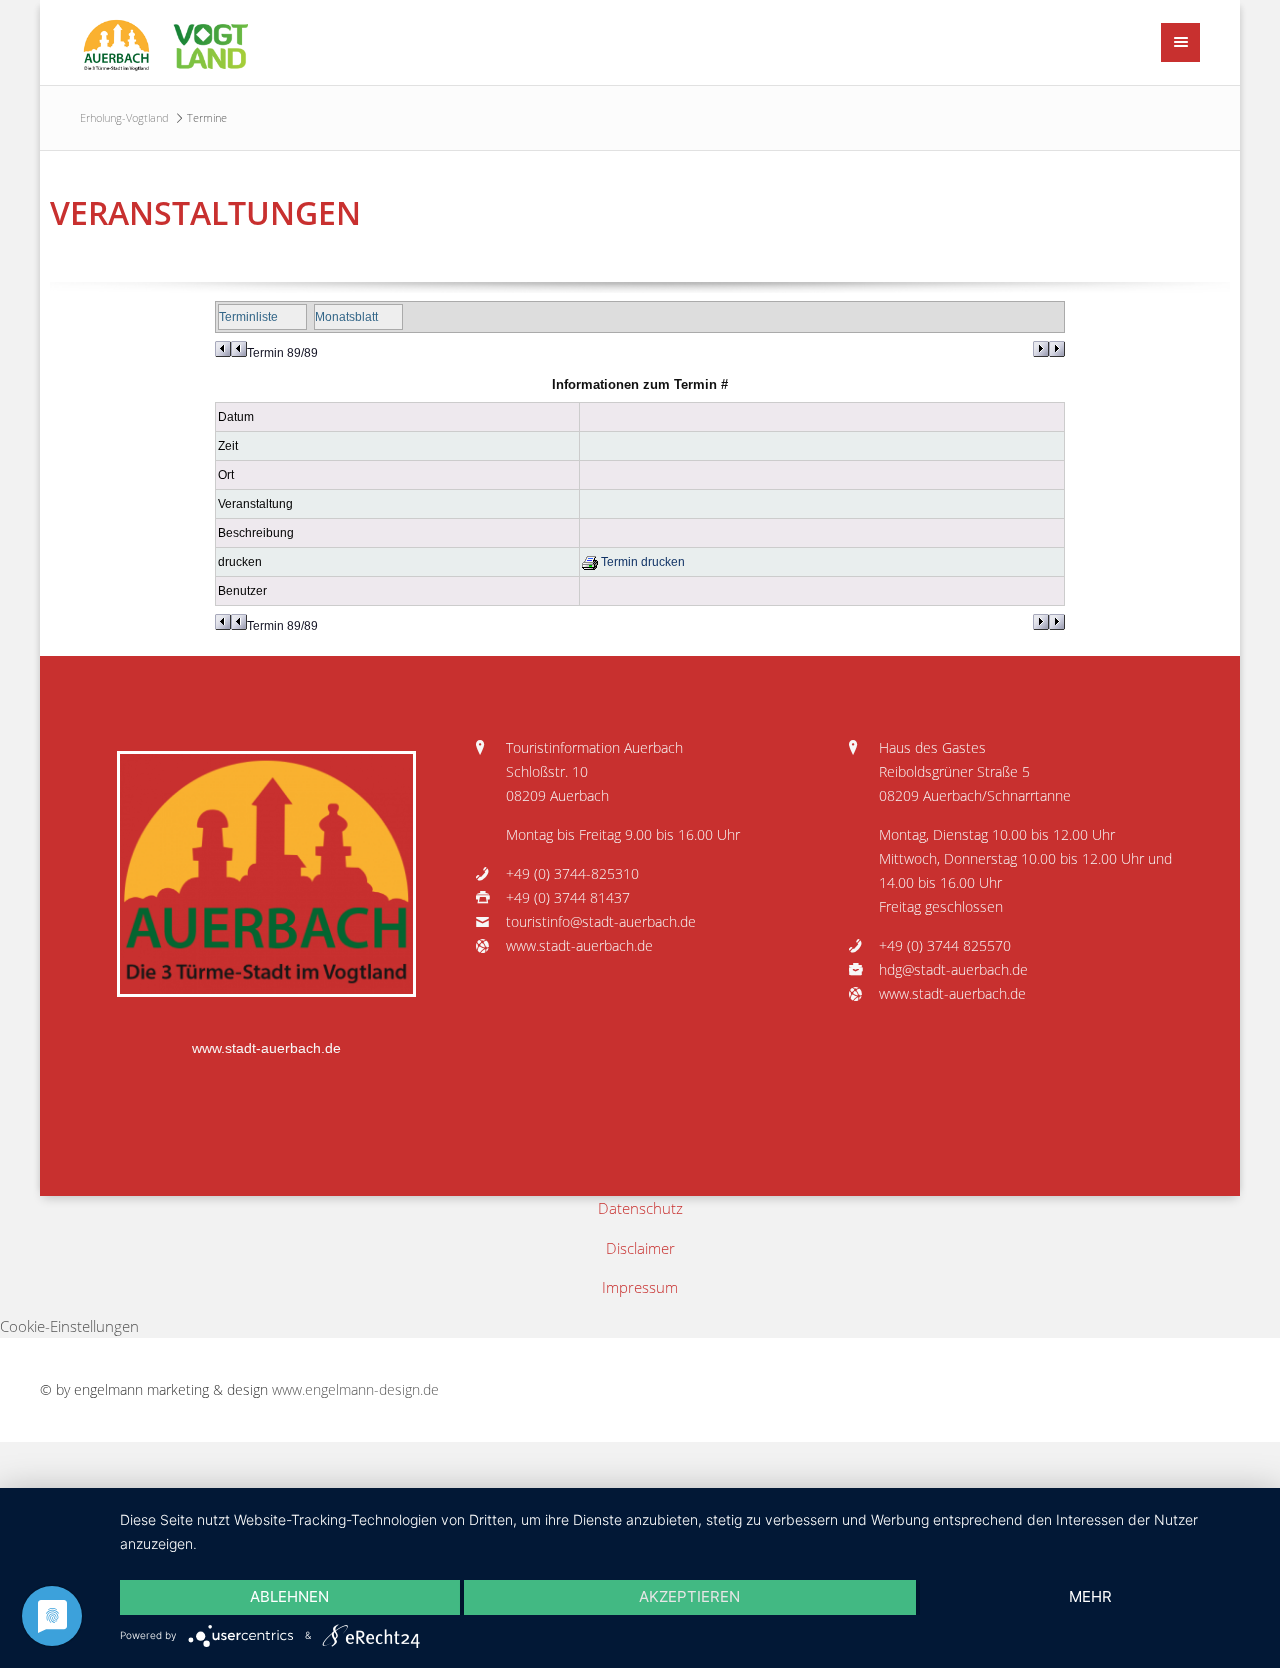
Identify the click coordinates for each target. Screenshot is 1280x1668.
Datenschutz (640, 1208)
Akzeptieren (689, 1596)
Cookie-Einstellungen (69, 1326)
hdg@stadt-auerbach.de (953, 970)
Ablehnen (289, 1596)
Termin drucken (641, 562)
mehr (1090, 1596)
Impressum (640, 1287)
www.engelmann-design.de (355, 1390)
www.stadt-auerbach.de (266, 1048)
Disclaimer (640, 1248)
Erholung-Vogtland (124, 117)
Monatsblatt (346, 317)
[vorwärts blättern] (1049, 349)
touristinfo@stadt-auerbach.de (601, 922)
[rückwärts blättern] (231, 349)
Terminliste (248, 317)
